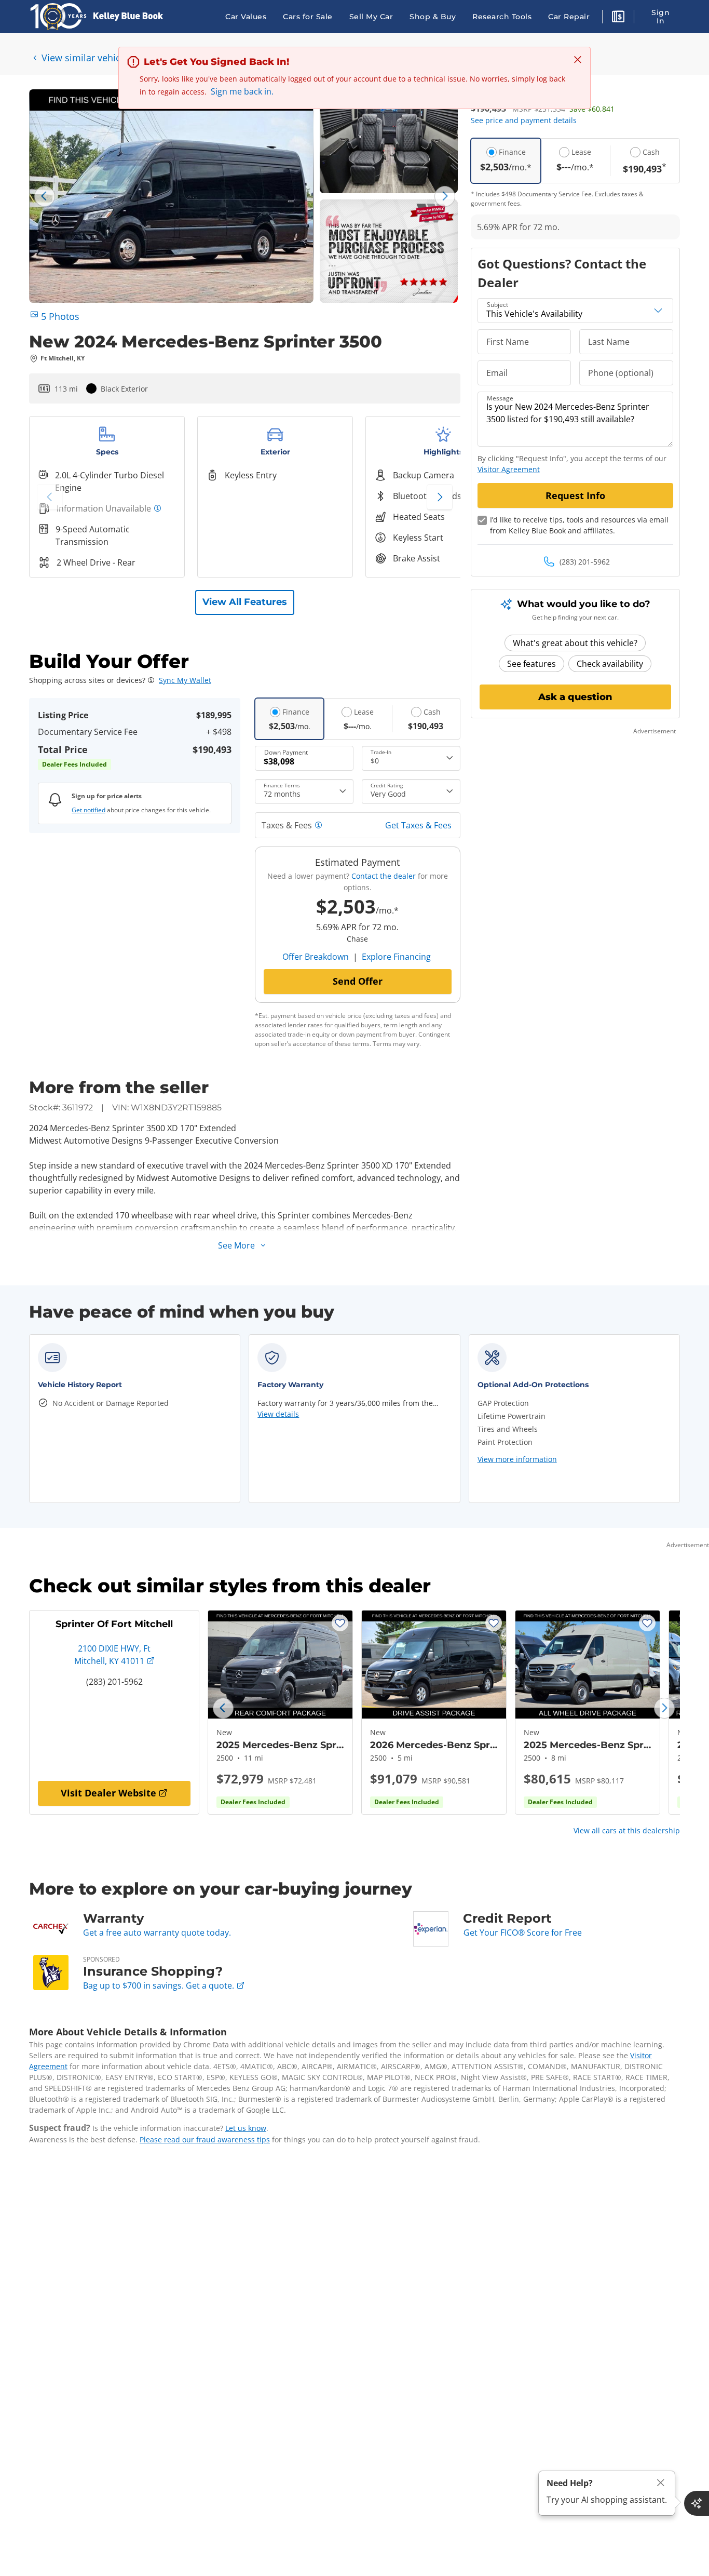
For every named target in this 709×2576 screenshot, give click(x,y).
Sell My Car (371, 17)
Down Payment (286, 752)
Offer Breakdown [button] (316, 957)
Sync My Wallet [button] (185, 680)
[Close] (661, 2483)
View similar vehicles (87, 58)
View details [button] (278, 1414)
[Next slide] (445, 196)
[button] (618, 18)
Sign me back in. (242, 91)
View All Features (245, 602)
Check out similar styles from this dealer (230, 1586)
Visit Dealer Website (108, 1793)
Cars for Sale (308, 17)
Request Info (575, 495)
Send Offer (358, 981)
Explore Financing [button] (396, 957)
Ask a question (575, 697)
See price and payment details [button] (524, 120)
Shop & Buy (433, 17)
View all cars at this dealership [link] (627, 1830)
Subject (497, 305)
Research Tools (502, 17)
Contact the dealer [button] (384, 876)
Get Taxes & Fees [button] (418, 825)
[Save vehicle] (340, 1623)
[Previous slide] (45, 196)
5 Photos (60, 316)
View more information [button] (517, 1459)
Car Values (246, 17)
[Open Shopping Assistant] (697, 2503)
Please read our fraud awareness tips (205, 2139)
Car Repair (569, 17)
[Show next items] (440, 497)
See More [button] (236, 1245)
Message (500, 398)
